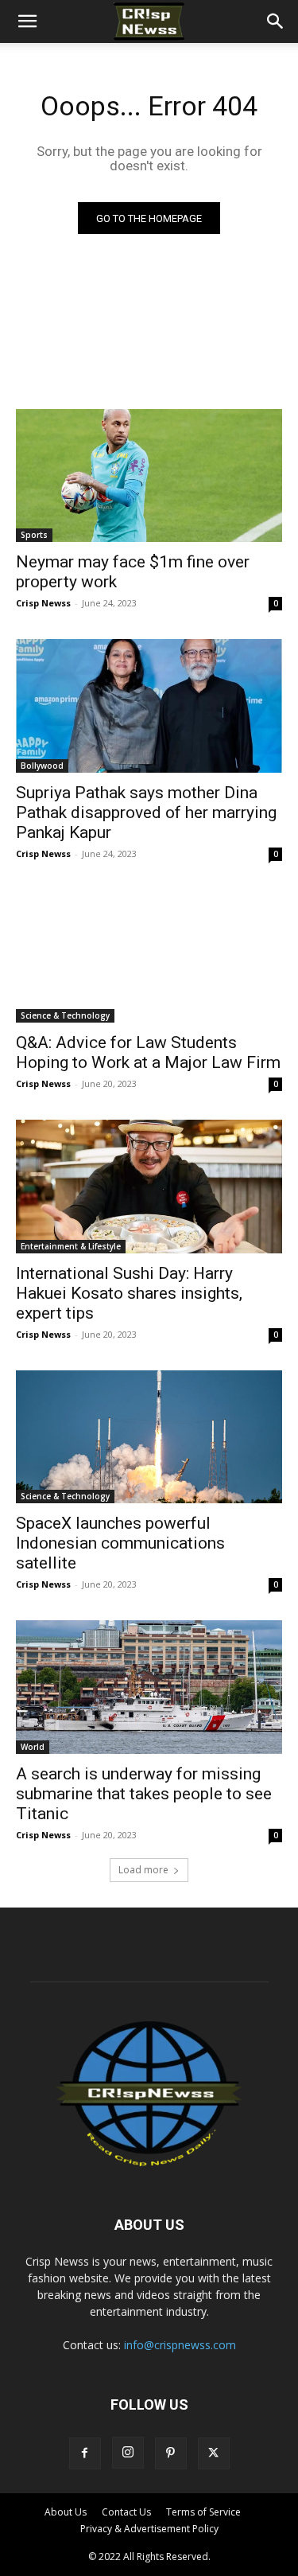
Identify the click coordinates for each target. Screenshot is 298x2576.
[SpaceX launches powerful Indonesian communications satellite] (149, 1437)
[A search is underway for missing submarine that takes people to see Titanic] (149, 1687)
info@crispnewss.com (180, 2345)
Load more (143, 1870)
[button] (27, 21)
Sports (34, 535)
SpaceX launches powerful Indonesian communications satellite (120, 1543)
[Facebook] (85, 2453)
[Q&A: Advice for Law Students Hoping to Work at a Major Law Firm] (149, 957)
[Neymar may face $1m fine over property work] (149, 476)
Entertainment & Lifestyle (71, 1246)
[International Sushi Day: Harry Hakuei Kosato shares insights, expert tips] (149, 1187)
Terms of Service (203, 2512)
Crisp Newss (43, 603)
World (33, 1747)
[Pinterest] (171, 2453)
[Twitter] (214, 2453)
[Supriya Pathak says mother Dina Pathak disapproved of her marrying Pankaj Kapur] (149, 706)
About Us (66, 2512)
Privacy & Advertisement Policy (149, 2529)
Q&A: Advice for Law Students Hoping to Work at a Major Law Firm (148, 1052)
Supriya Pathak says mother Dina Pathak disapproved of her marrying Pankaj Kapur (146, 813)
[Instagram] (128, 2453)
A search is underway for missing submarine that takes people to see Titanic (144, 1794)
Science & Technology (65, 1015)
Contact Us (126, 2512)
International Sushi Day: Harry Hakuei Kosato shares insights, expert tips (129, 1293)
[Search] (276, 21)
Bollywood (42, 766)
